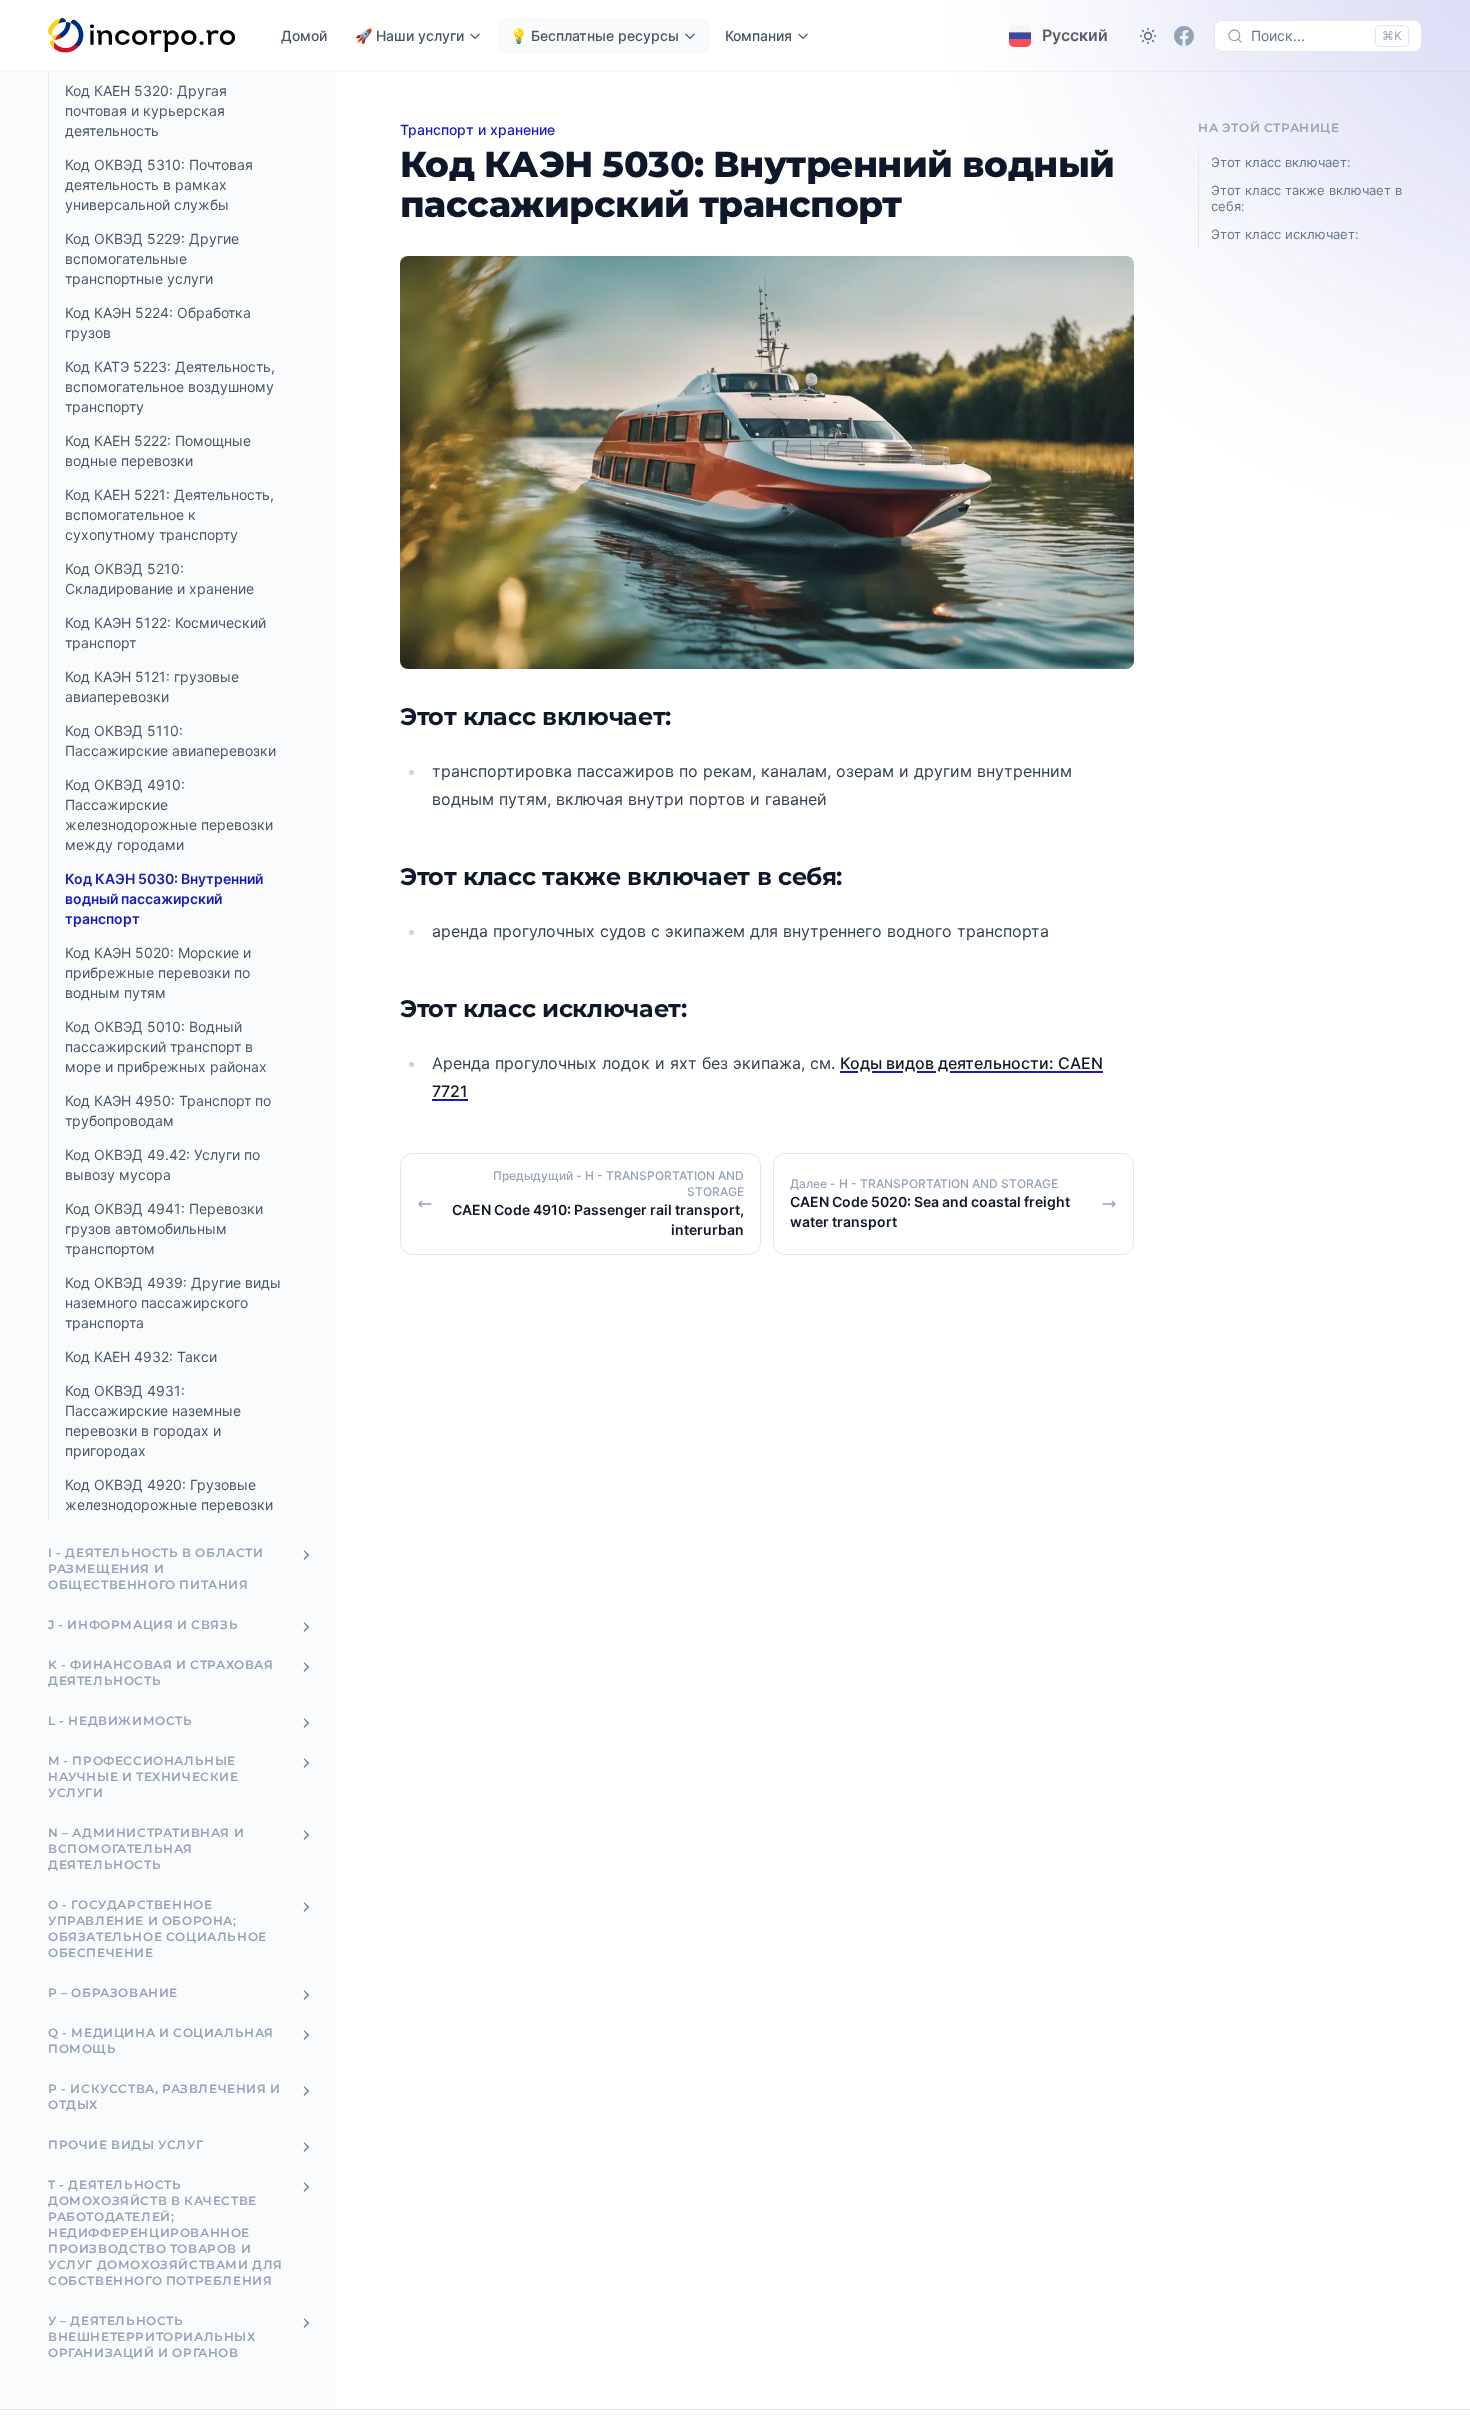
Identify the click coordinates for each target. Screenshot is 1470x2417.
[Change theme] (1148, 36)
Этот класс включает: (1281, 162)
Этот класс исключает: (1285, 234)
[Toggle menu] (306, 1555)
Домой (304, 35)
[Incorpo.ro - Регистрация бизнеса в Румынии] (142, 36)
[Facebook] (1184, 36)
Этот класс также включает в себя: (1306, 198)
